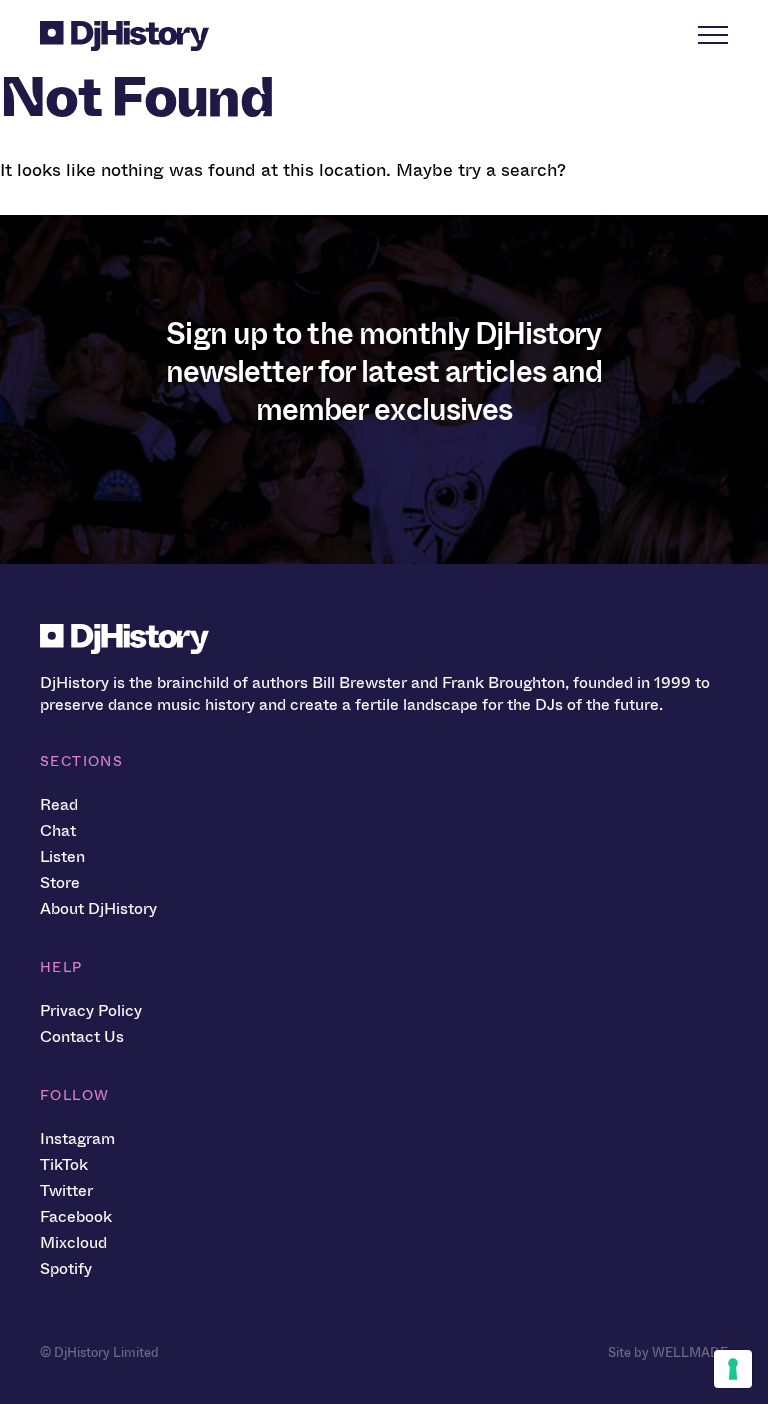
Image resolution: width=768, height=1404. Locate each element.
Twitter (66, 1190)
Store (60, 882)
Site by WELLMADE (668, 1352)
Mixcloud (73, 1242)
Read (59, 804)
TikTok (64, 1164)
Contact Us (82, 1036)
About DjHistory (98, 908)
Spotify (66, 1268)
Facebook (76, 1216)
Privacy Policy (91, 1010)
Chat (58, 830)
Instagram (77, 1138)
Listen (62, 856)
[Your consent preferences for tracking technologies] (733, 1369)
